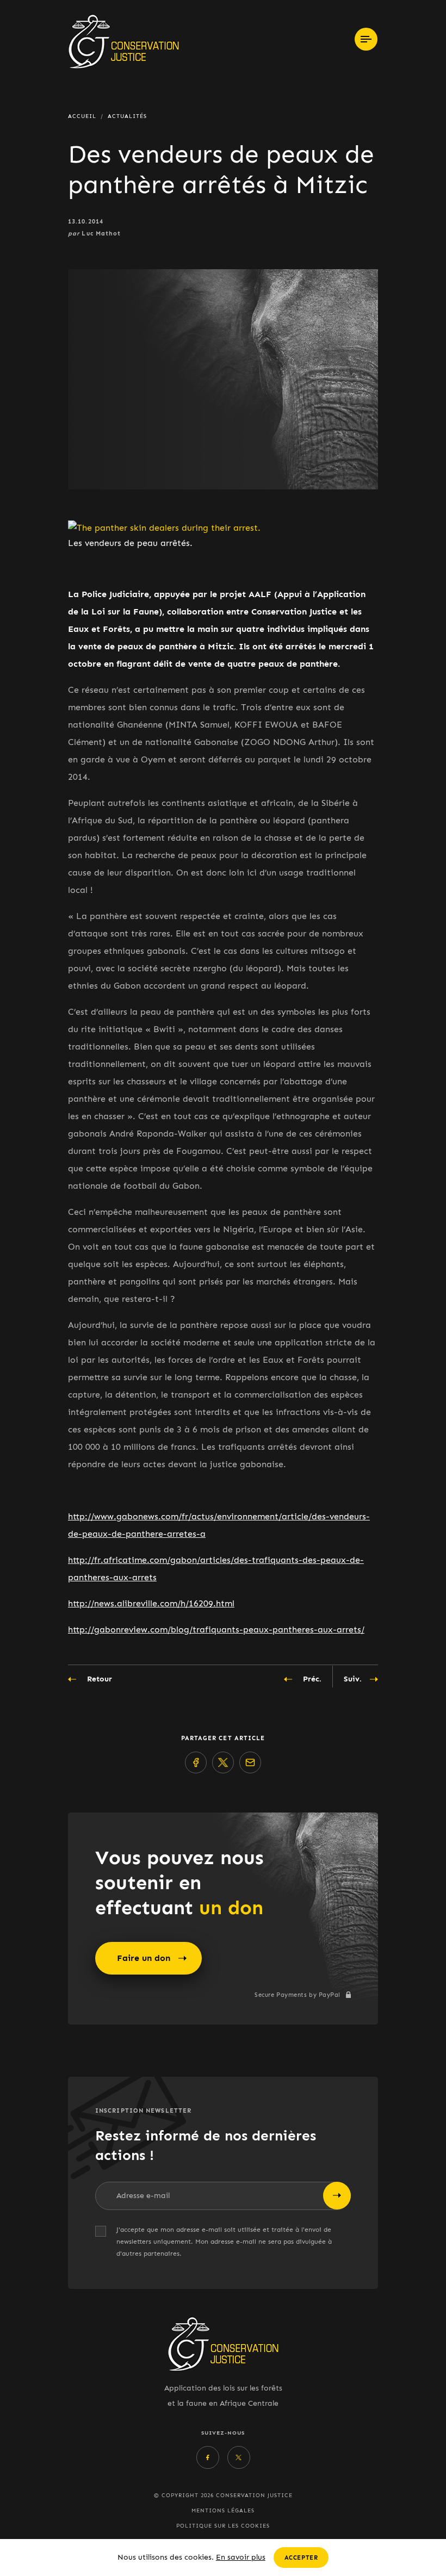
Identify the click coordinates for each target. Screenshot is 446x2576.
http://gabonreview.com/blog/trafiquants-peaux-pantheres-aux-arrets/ (216, 1630)
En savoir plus (241, 2557)
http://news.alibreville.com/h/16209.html (151, 1603)
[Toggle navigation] (366, 39)
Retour (100, 1679)
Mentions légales (223, 2511)
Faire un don (144, 1958)
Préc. (312, 1679)
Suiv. (353, 1679)
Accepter (301, 2558)
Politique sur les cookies (223, 2526)
